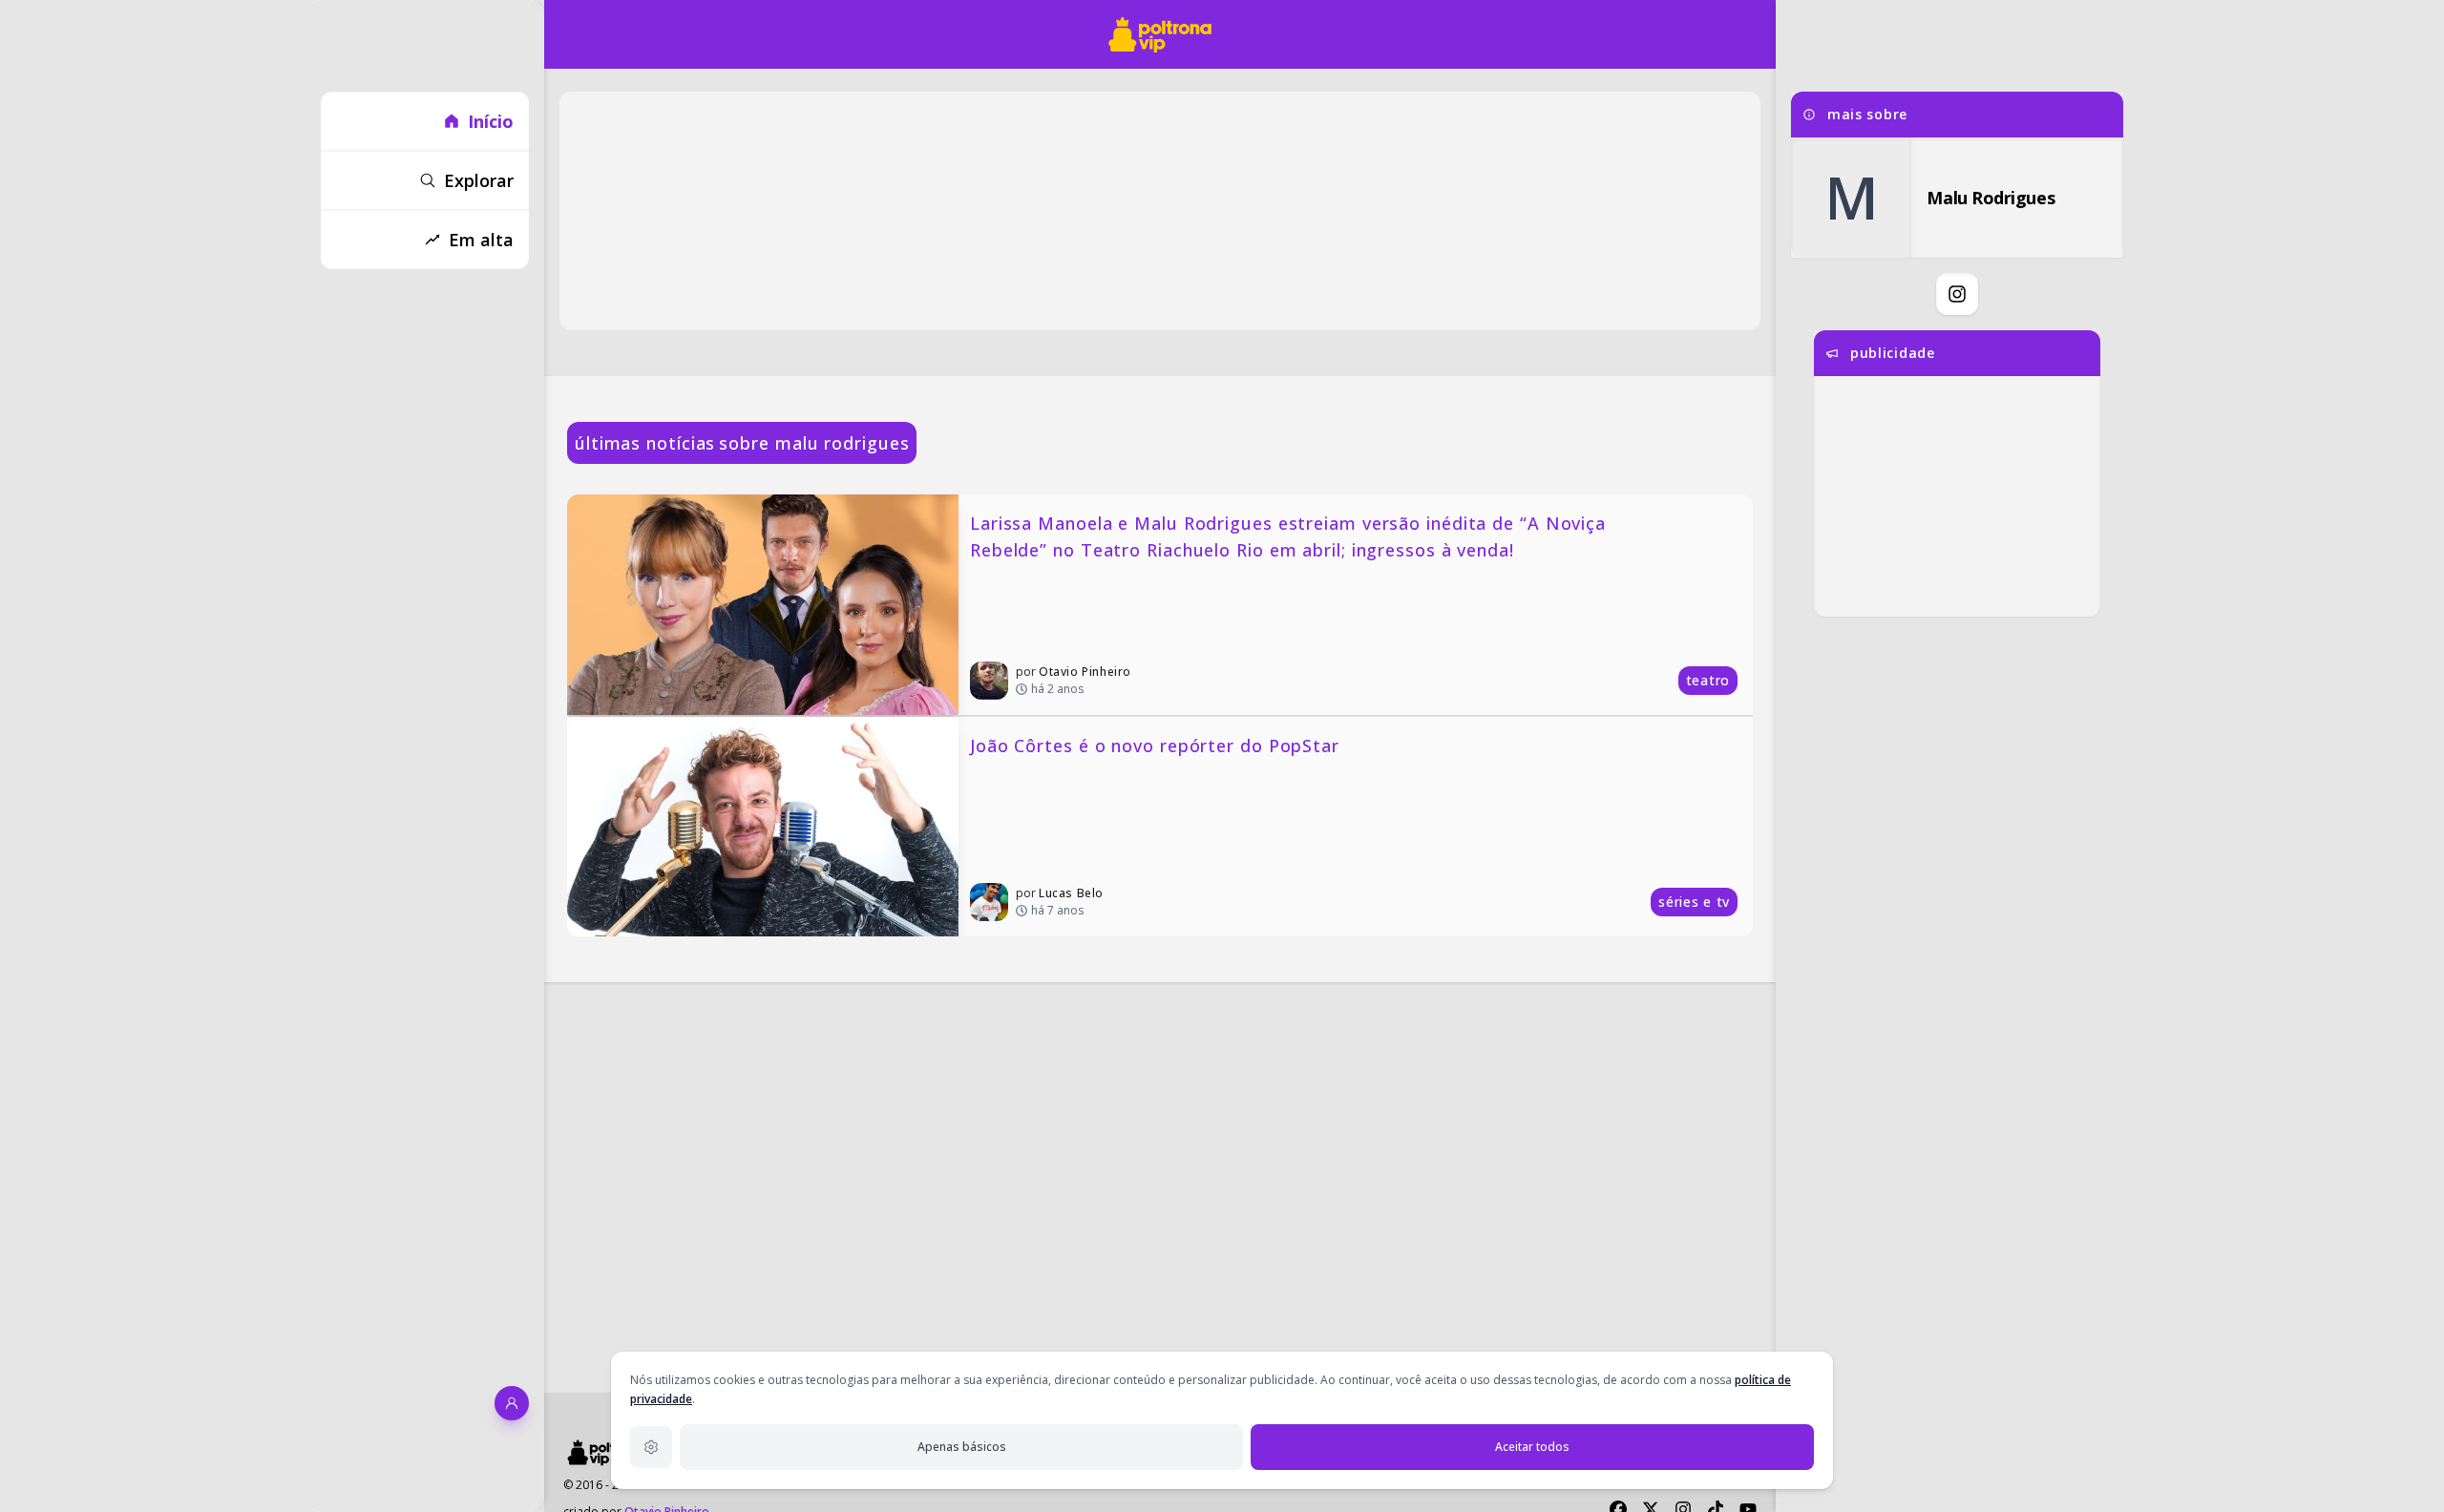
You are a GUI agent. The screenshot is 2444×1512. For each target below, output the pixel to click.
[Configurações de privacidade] (651, 1447)
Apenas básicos (962, 1447)
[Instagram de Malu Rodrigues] (1957, 294)
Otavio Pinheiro (1085, 672)
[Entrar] (512, 1403)
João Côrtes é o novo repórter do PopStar (1155, 745)
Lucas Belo (1071, 893)
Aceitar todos (1532, 1447)
